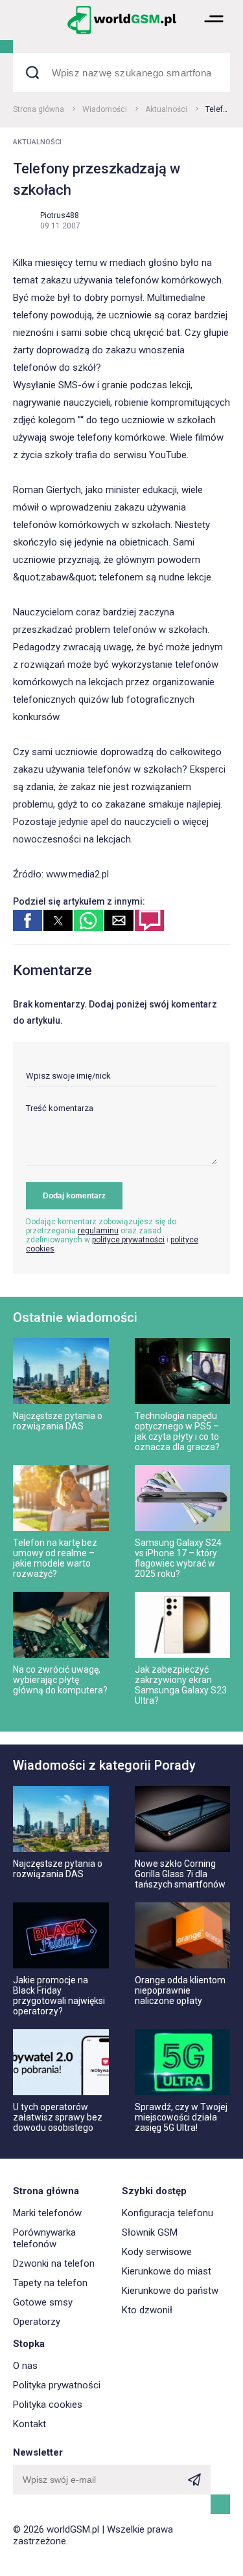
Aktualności (166, 109)
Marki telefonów (47, 2213)
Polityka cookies (48, 2405)
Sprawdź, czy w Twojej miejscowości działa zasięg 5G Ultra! (181, 2117)
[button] (214, 33)
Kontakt (29, 2424)
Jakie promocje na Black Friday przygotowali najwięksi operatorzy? (59, 1996)
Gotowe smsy (43, 2302)
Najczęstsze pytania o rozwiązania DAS (58, 1421)
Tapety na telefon (50, 2283)
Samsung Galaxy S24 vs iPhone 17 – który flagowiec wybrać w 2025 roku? (178, 1558)
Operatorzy (37, 2322)
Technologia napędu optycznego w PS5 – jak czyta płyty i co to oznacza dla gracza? (177, 1431)
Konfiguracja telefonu (168, 2213)
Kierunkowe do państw (170, 2291)
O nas (25, 2366)
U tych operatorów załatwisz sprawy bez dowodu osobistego (58, 2117)
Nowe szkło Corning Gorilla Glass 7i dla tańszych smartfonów (180, 1874)
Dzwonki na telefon (54, 2263)
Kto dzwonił (147, 2310)
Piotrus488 (60, 215)
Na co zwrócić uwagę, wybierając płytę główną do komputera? (60, 1680)
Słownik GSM (150, 2232)
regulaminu (98, 1231)
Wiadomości (105, 109)
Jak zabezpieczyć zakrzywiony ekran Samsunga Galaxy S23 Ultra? (181, 1685)
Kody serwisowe (157, 2252)
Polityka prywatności (57, 2385)
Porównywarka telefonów (44, 2238)
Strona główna (39, 109)
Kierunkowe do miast (167, 2271)
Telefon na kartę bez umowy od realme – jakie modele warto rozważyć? (55, 1558)
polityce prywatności (128, 1240)
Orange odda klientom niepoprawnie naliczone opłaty (180, 1990)
